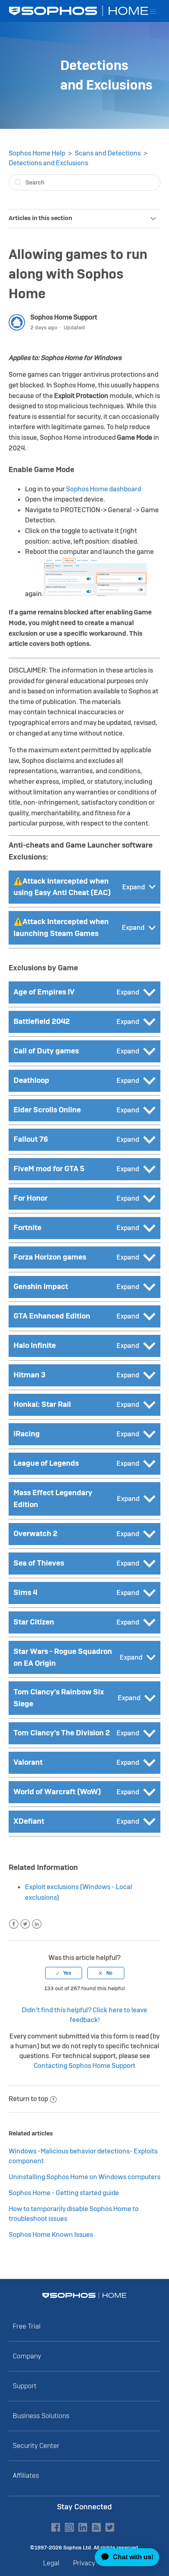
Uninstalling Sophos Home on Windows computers (84, 2177)
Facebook (14, 1924)
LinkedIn (37, 1924)
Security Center (36, 2446)
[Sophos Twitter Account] (110, 2527)
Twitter (25, 1924)
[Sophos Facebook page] (56, 2527)
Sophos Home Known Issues (51, 2235)
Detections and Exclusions (48, 163)
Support (25, 2386)
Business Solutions (41, 2416)
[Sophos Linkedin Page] (83, 2527)
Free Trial (27, 2326)
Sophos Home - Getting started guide (64, 2193)
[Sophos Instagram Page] (69, 2527)
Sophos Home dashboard (104, 489)
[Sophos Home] (84, 2295)
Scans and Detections (108, 153)
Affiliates (26, 2476)
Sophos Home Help (37, 153)
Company (27, 2356)
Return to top (28, 2099)
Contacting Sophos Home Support (84, 2066)
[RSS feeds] (96, 2527)
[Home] (79, 11)
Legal (51, 2563)
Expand (134, 887)
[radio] (64, 1973)
